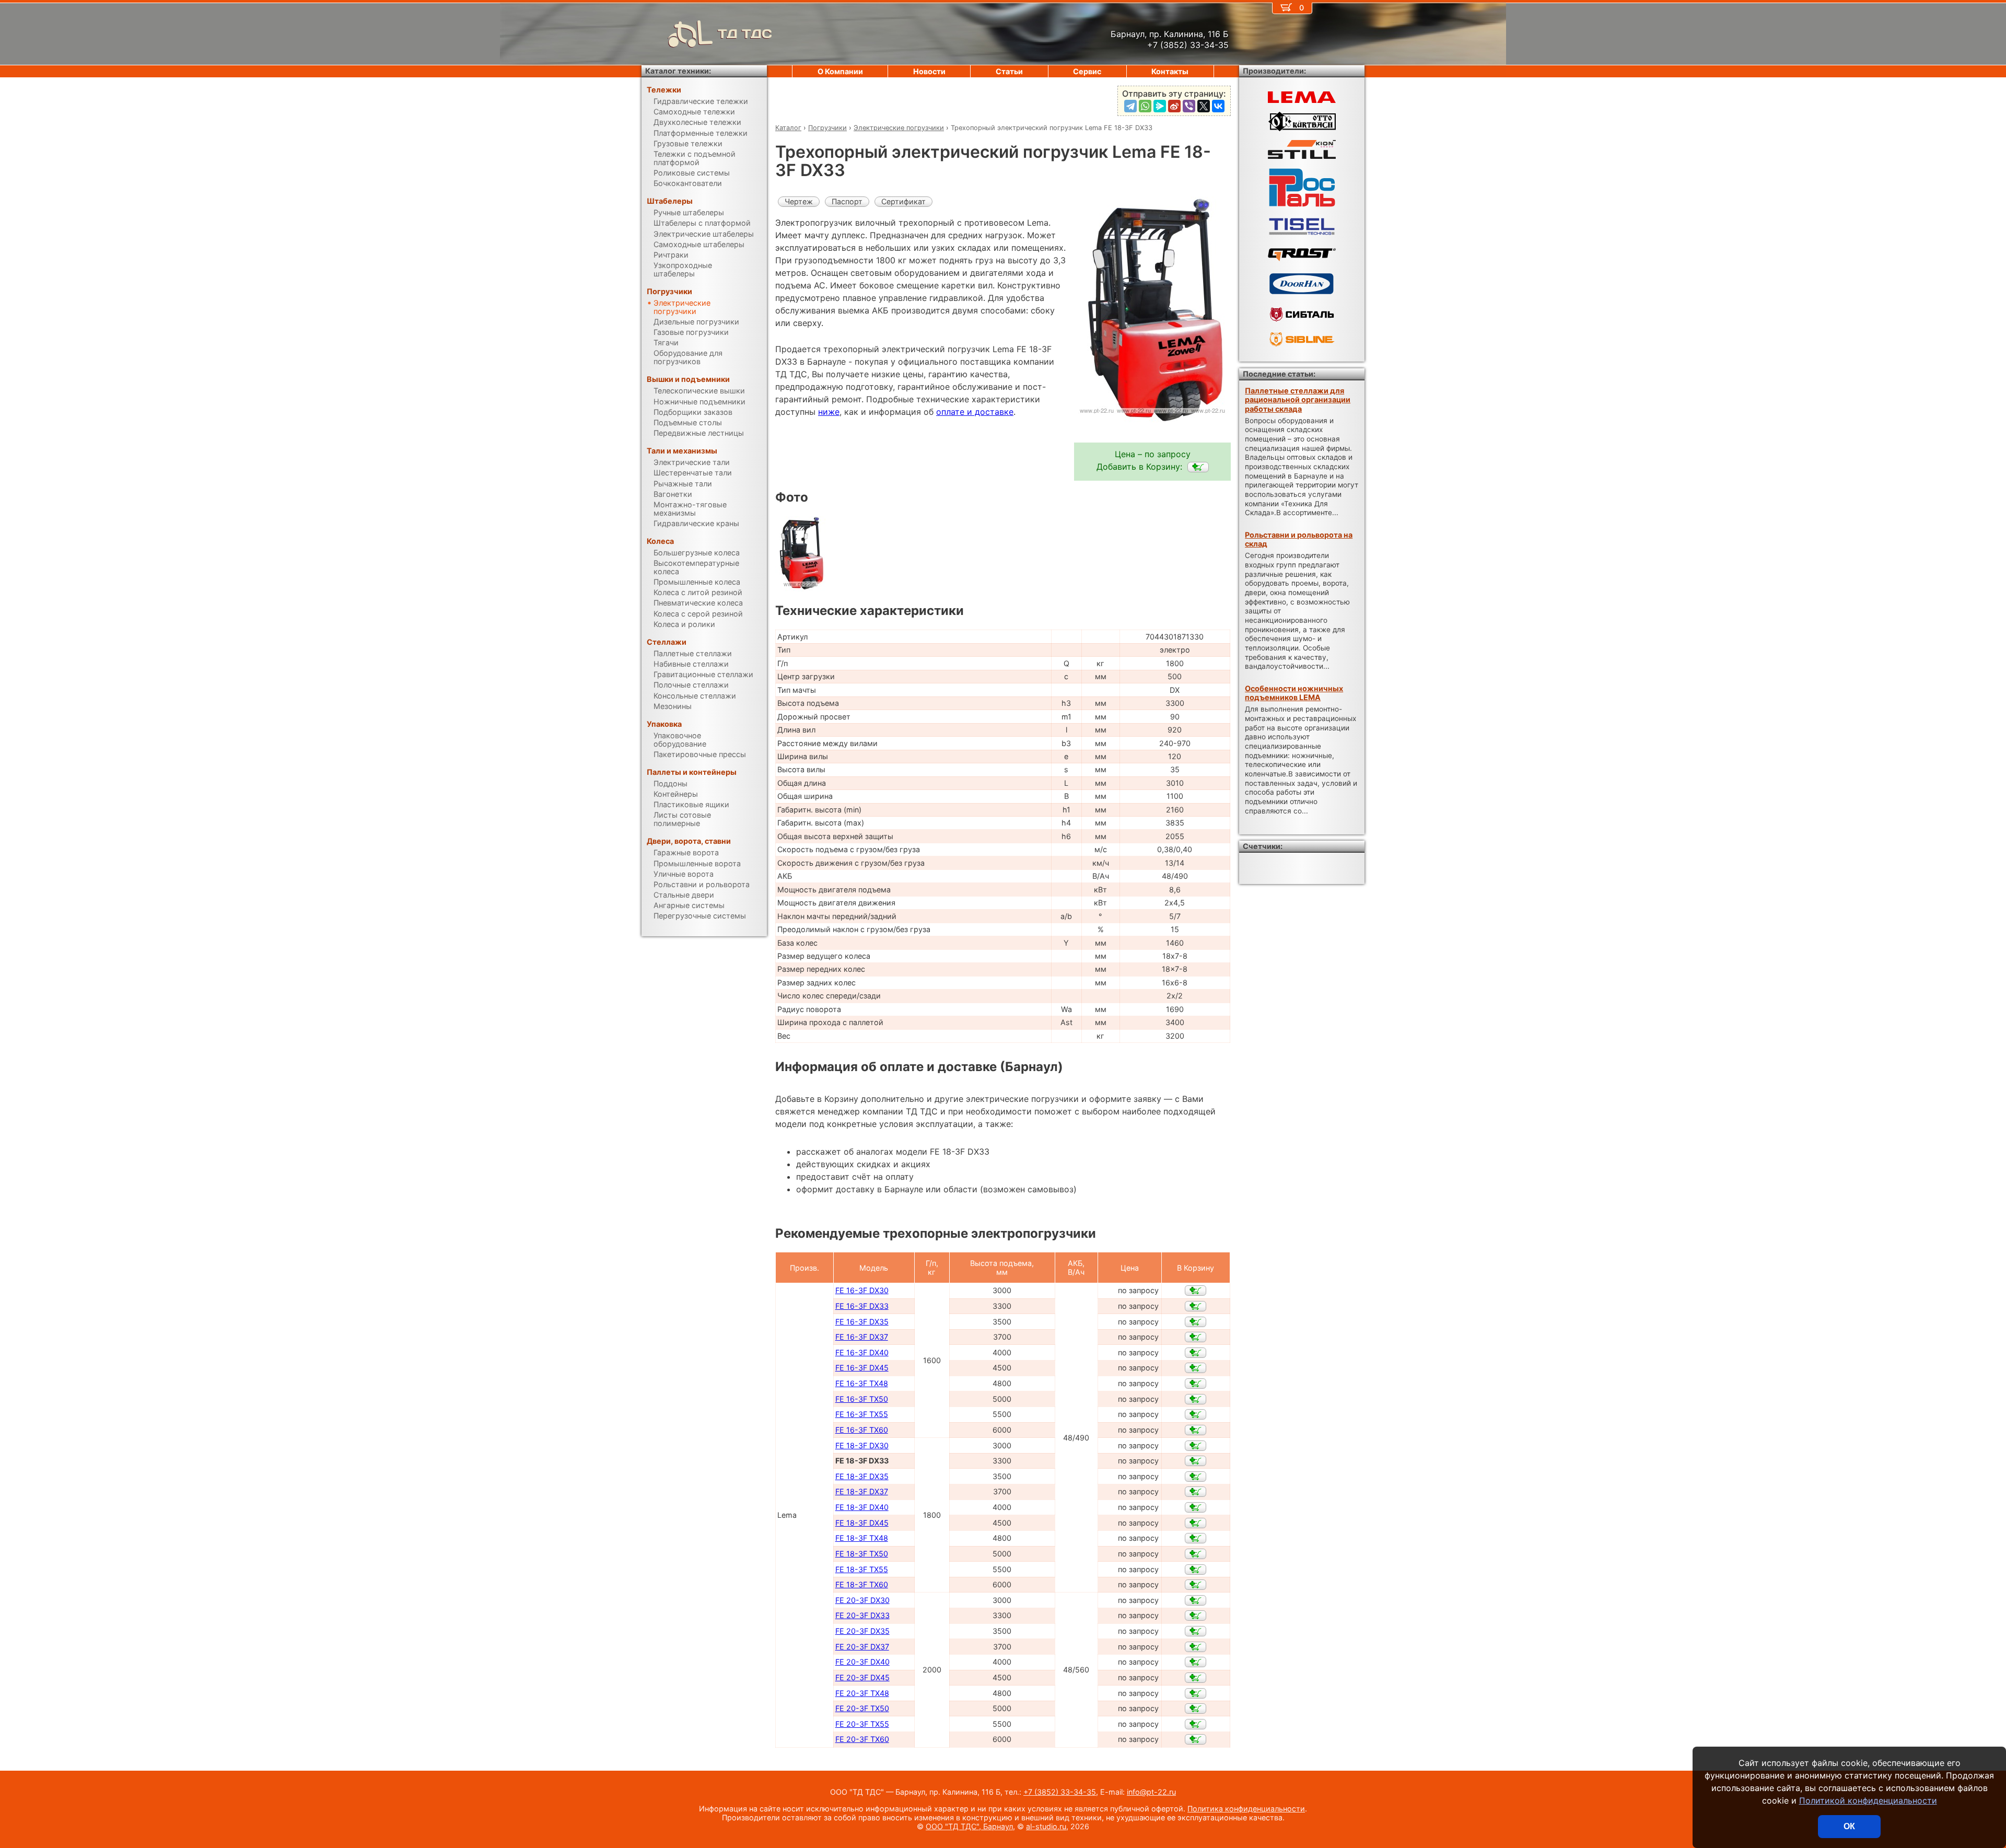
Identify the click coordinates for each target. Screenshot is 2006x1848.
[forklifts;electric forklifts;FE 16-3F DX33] (1196, 1306)
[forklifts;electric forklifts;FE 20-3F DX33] (1196, 1615)
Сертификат (903, 201)
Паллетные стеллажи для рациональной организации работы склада (1298, 400)
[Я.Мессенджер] (1160, 106)
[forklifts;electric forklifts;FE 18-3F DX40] (1196, 1507)
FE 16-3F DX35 (862, 1322)
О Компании (840, 71)
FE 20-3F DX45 (862, 1677)
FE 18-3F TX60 (862, 1584)
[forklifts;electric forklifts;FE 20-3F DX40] (1196, 1662)
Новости (929, 71)
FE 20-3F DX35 (862, 1631)
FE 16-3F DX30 (862, 1290)
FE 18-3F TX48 (862, 1538)
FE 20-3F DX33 (862, 1615)
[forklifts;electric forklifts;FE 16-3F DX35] (1196, 1322)
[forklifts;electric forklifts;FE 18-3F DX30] (1196, 1446)
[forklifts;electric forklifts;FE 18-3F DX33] (1198, 467)
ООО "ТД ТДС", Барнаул (969, 1826)
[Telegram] (1130, 106)
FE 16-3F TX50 (862, 1399)
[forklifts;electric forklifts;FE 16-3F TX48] (1196, 1384)
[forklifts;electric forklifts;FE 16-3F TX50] (1196, 1399)
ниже (829, 412)
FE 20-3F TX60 (862, 1739)
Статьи (1009, 71)
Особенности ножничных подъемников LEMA (1294, 693)
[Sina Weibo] (1174, 106)
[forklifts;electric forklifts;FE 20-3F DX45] (1196, 1678)
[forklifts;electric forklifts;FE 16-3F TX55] (1196, 1414)
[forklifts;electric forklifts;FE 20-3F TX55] (1196, 1724)
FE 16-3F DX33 (862, 1306)
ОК (1849, 1826)
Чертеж (799, 201)
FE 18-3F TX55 (862, 1569)
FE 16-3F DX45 (862, 1368)
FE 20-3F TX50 (862, 1708)
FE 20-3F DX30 (862, 1600)
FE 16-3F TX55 (862, 1414)
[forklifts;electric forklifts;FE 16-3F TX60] (1196, 1430)
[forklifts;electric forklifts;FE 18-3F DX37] (1196, 1492)
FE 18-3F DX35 (862, 1476)
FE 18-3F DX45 (862, 1523)
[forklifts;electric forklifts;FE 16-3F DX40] (1196, 1353)
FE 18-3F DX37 (862, 1491)
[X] (1204, 106)
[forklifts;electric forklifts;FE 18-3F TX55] (1196, 1570)
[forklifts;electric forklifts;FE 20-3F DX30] (1196, 1600)
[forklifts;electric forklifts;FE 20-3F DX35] (1196, 1631)
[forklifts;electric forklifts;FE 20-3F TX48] (1196, 1693)
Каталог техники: (678, 71)
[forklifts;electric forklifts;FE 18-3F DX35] (1196, 1477)
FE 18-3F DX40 (862, 1507)
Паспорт (847, 201)
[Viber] (1189, 106)
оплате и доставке (975, 412)
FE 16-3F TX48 (862, 1383)
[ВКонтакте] (1218, 106)
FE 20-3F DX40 (862, 1662)
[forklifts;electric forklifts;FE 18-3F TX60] (1196, 1585)
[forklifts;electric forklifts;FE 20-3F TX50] (1196, 1708)
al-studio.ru (1046, 1826)
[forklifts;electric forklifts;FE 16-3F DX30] (1196, 1291)
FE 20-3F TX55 (862, 1724)
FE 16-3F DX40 (862, 1352)
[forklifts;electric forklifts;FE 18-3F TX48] (1196, 1538)
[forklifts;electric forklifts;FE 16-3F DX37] (1196, 1337)
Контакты (1170, 71)
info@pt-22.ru (1151, 1792)
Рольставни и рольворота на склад (1299, 539)
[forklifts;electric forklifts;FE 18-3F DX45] (1196, 1523)
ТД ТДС (745, 34)
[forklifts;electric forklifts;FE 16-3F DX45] (1196, 1368)
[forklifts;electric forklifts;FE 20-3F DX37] (1196, 1647)
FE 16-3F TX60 (862, 1430)
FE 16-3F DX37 (862, 1337)
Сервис (1087, 71)
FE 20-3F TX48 (862, 1693)
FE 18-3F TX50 (862, 1554)
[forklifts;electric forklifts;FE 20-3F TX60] (1196, 1739)
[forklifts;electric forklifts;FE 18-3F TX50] (1196, 1554)
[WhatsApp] (1145, 106)
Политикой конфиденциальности (1868, 1800)
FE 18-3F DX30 (862, 1445)
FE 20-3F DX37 (862, 1647)
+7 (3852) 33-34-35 (1060, 1792)
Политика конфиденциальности (1246, 1809)
